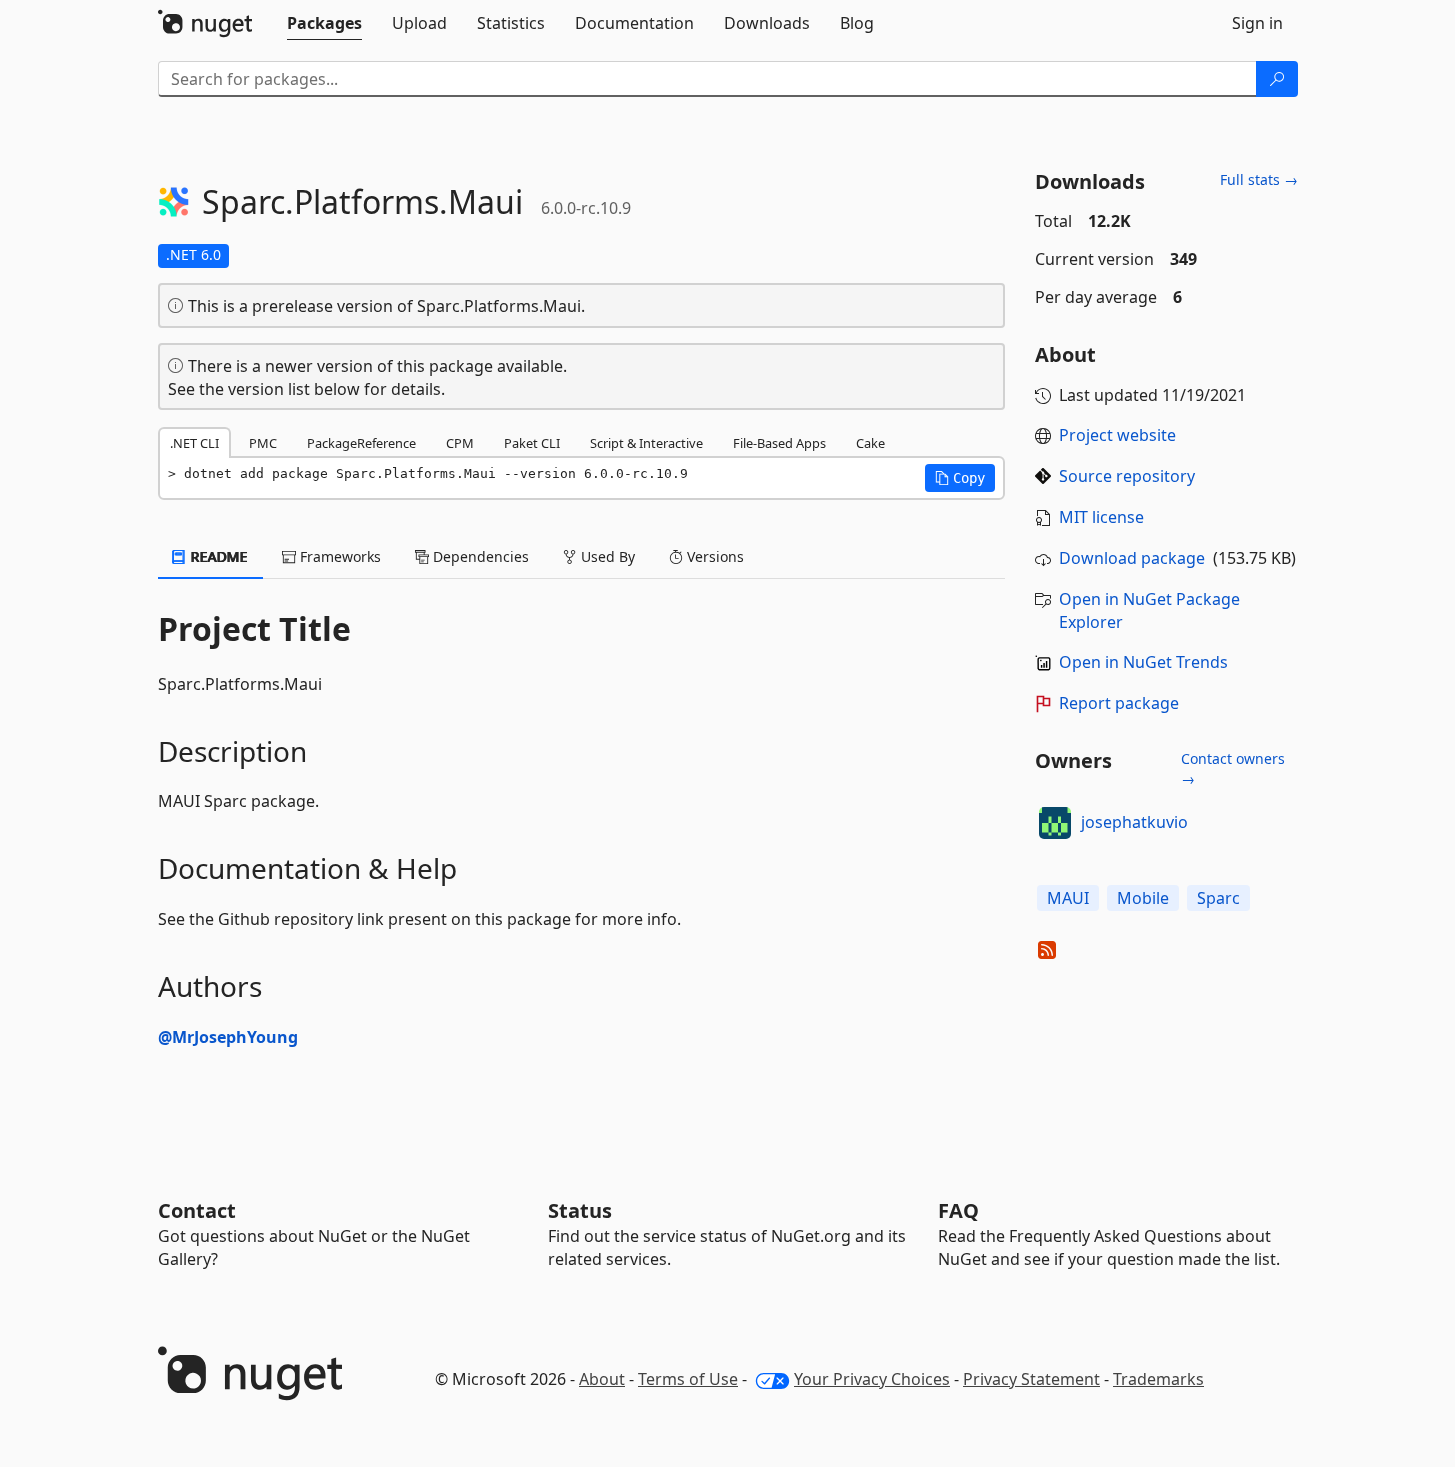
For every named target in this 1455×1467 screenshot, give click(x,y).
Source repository (1127, 476)
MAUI (1068, 898)
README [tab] (217, 556)
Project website (1117, 435)
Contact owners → (1233, 768)
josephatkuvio (1134, 822)
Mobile (1143, 898)
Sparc (1218, 898)
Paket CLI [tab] (532, 443)
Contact (197, 1210)
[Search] (1277, 79)
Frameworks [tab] (338, 556)
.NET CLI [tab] (194, 443)
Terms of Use (688, 1379)
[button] (960, 478)
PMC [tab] (263, 443)
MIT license (1101, 517)
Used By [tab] (606, 556)
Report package (1119, 703)
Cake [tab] (870, 443)
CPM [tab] (460, 443)
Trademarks (1158, 1379)
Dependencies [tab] (479, 556)
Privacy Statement (1031, 1379)
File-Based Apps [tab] (779, 443)
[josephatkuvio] (1055, 823)
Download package (1132, 558)
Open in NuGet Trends (1143, 662)
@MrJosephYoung (228, 1037)
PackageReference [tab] (361, 443)
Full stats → (1259, 179)
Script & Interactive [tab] (646, 443)
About (602, 1379)
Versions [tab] (713, 556)
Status (580, 1210)
